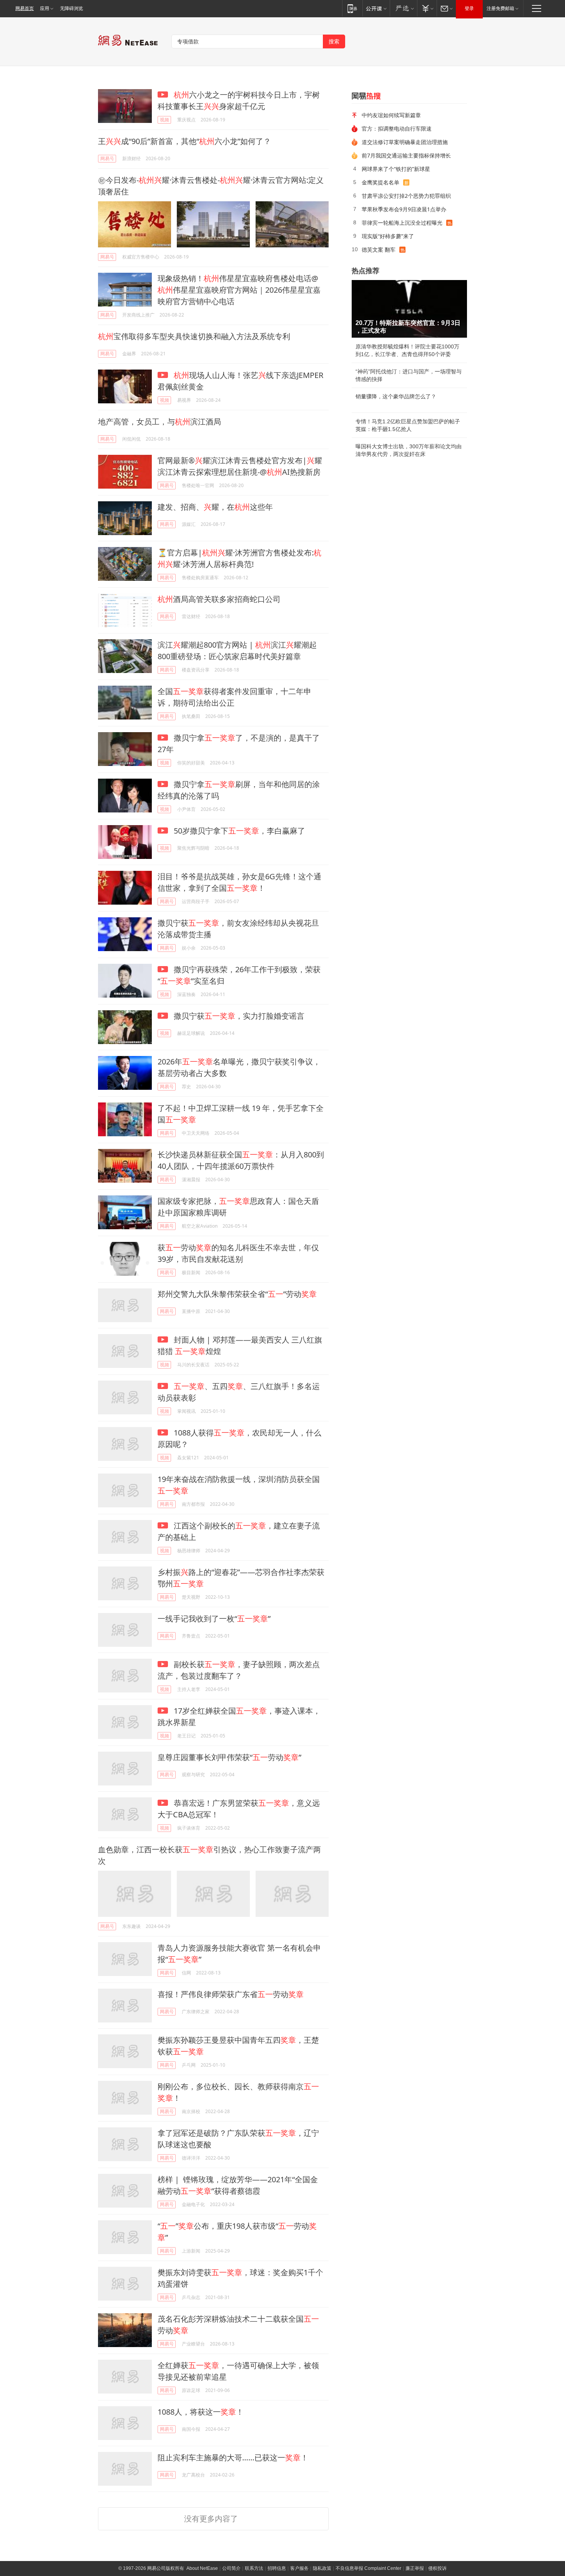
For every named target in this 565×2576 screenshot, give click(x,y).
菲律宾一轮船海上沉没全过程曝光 (402, 223)
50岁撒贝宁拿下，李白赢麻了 (238, 831)
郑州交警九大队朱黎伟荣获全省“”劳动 (237, 1294)
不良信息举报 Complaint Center (368, 2568)
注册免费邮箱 (500, 8)
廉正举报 (415, 2568)
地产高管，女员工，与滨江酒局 (160, 422)
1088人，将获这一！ (201, 2412)
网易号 (107, 158)
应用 (45, 8)
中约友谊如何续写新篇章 (391, 115)
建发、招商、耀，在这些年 (215, 507)
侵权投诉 (437, 2568)
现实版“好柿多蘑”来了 (388, 236)
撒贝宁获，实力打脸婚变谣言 (238, 1016)
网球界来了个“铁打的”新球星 (396, 169)
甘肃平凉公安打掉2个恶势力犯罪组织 (406, 196)
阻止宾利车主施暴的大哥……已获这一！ (233, 2457)
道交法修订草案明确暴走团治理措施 (405, 142)
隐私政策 (322, 2568)
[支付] (427, 8)
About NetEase (202, 2568)
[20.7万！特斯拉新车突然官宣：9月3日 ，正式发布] (409, 309)
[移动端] (352, 8)
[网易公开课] (376, 8)
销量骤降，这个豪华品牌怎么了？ (396, 396)
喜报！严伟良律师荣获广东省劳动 (231, 1994)
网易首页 (25, 8)
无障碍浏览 (71, 8)
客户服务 (299, 2568)
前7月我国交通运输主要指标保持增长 (406, 155)
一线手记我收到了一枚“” (214, 1619)
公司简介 (231, 2568)
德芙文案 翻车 (379, 249)
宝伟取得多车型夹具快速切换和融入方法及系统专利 (194, 336)
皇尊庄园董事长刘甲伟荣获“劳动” (229, 1757)
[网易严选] (403, 8)
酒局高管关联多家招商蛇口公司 (219, 599)
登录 (469, 8)
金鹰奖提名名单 (381, 182)
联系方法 (254, 2568)
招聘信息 (277, 2568)
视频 (165, 120)
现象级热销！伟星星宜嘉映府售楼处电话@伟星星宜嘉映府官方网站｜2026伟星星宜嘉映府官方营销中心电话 (239, 290)
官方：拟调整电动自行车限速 (397, 128)
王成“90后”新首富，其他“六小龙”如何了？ (184, 141)
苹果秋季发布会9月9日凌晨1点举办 (404, 209)
